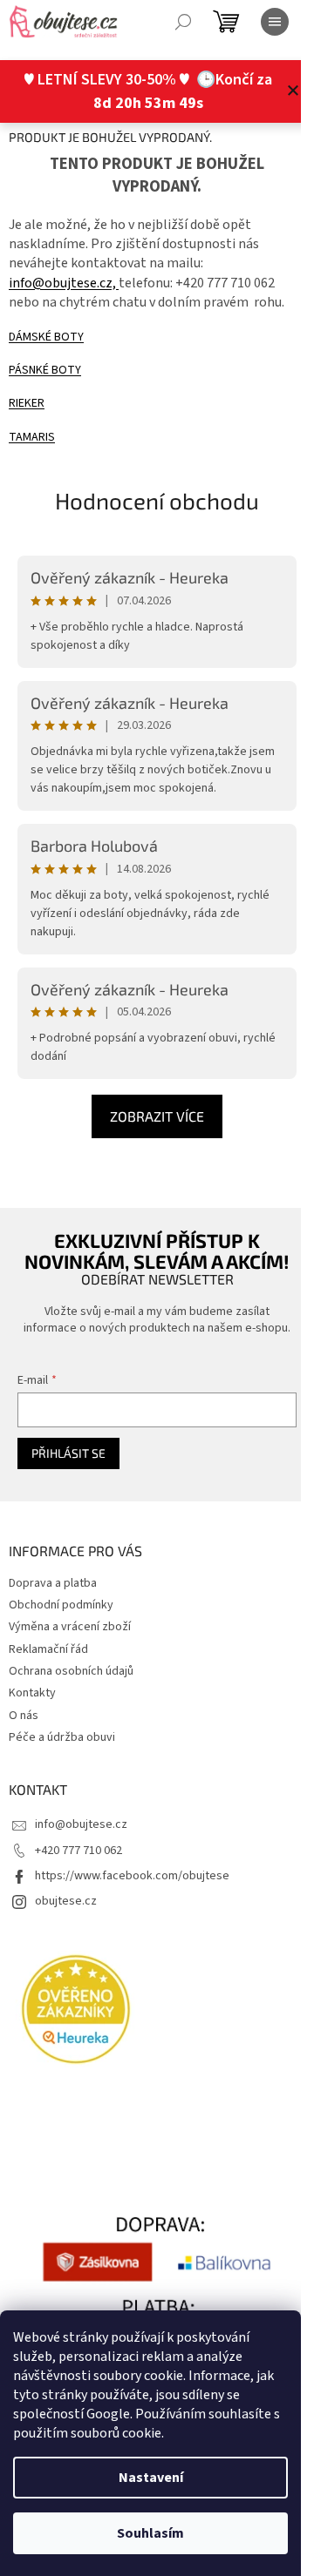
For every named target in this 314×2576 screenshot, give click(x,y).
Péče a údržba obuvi (62, 1737)
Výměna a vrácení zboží (70, 1627)
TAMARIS (32, 437)
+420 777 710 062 (78, 1851)
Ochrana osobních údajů (71, 1671)
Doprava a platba (53, 1583)
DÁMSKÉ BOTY (46, 337)
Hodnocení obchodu (157, 500)
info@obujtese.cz (81, 1824)
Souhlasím (150, 2533)
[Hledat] (183, 22)
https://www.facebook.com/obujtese (132, 1876)
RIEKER (27, 403)
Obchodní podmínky (61, 1605)
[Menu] (275, 22)
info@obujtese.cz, (64, 283)
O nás (24, 1716)
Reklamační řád (48, 1649)
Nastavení (151, 2478)
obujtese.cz (66, 1901)
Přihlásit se (68, 1453)
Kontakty (32, 1693)
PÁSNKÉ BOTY (45, 370)
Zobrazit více (157, 1116)
